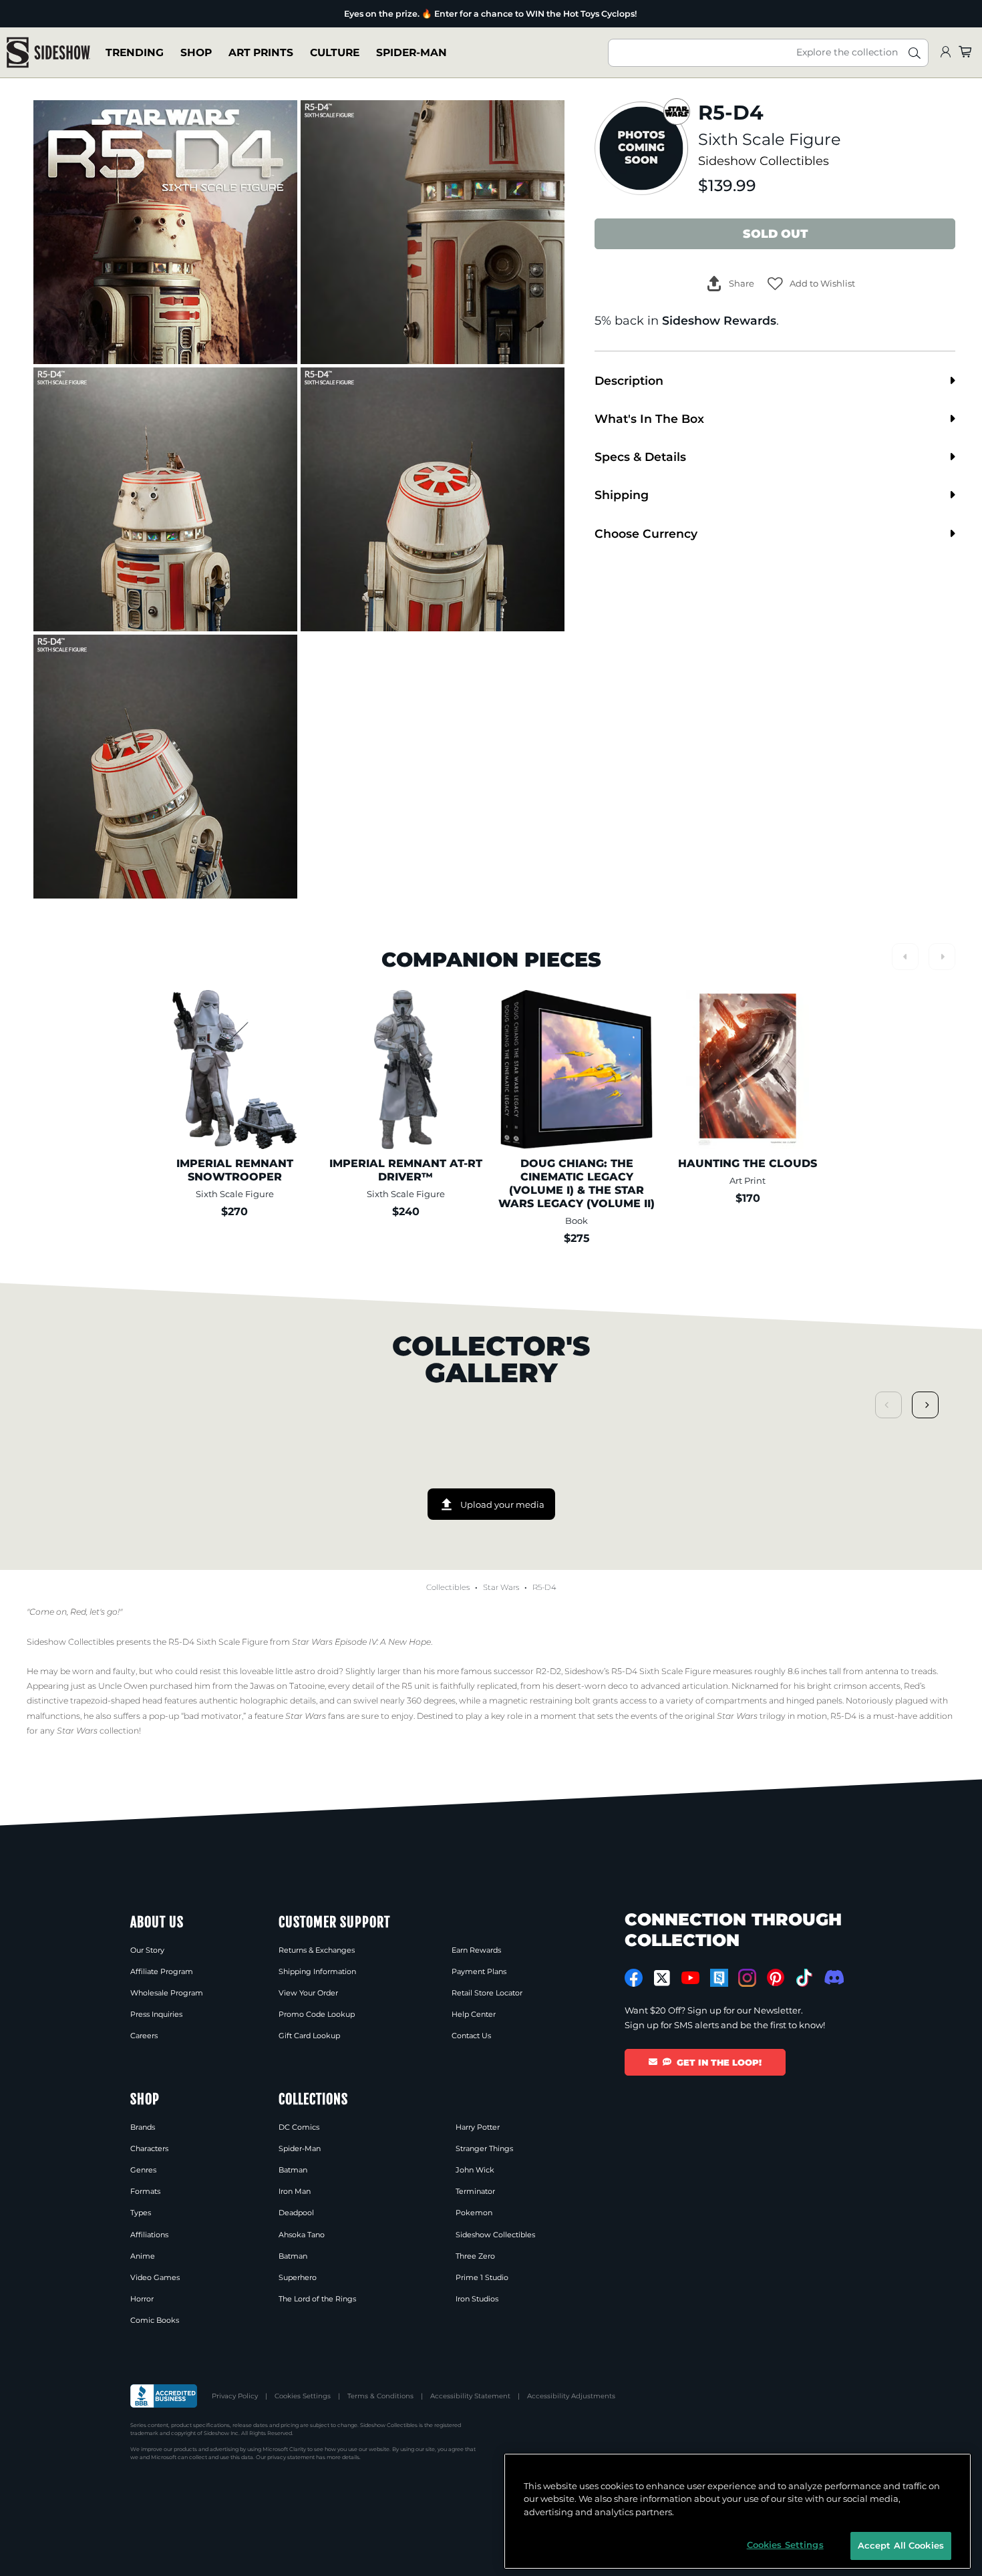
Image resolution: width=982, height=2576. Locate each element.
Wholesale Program (167, 1993)
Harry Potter (478, 2127)
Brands (143, 2127)
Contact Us (471, 2036)
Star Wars (501, 1587)
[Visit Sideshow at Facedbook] (634, 1978)
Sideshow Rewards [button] (719, 320)
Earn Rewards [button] (476, 1950)
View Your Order (308, 1993)
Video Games (155, 2277)
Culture (335, 52)
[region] (738, 2511)
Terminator (475, 2191)
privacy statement (291, 2457)
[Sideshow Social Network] (719, 1978)
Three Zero (475, 2256)
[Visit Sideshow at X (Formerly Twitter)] (662, 1978)
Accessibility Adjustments (571, 2396)
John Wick (475, 2170)
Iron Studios (477, 2299)
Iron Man (295, 2191)
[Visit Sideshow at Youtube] (690, 1978)
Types (141, 2213)
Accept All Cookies (901, 2545)
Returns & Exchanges (317, 1950)
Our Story (147, 1950)
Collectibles (448, 1587)
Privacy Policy (235, 2396)
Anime (143, 2256)
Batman (293, 2170)
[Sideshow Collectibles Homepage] (48, 52)
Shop (196, 52)
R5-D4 (544, 1587)
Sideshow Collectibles (764, 161)
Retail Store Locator (487, 1993)
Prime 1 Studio (482, 2277)
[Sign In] (945, 52)
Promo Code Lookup (317, 2014)
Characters (149, 2148)
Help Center (474, 2014)
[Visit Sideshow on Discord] (833, 1977)
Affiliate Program (162, 1971)
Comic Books (155, 2320)
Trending (135, 52)
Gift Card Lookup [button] (309, 2036)
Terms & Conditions (380, 2396)
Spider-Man (412, 52)
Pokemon (474, 2213)
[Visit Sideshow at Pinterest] (776, 1978)
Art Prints (261, 52)
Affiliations (149, 2235)
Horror (142, 2299)
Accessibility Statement (470, 2396)
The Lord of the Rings (317, 2299)
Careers (144, 2036)
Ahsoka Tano (302, 2235)
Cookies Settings (303, 2396)
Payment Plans (479, 1971)
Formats (145, 2191)
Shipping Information (317, 1971)
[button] (811, 284)
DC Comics (299, 2127)
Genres (143, 2170)
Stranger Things (484, 2148)
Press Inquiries (156, 2014)
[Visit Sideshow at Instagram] (747, 1978)
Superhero (298, 2277)
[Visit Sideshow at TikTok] (804, 1978)
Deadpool (296, 2213)
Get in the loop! (719, 2062)
